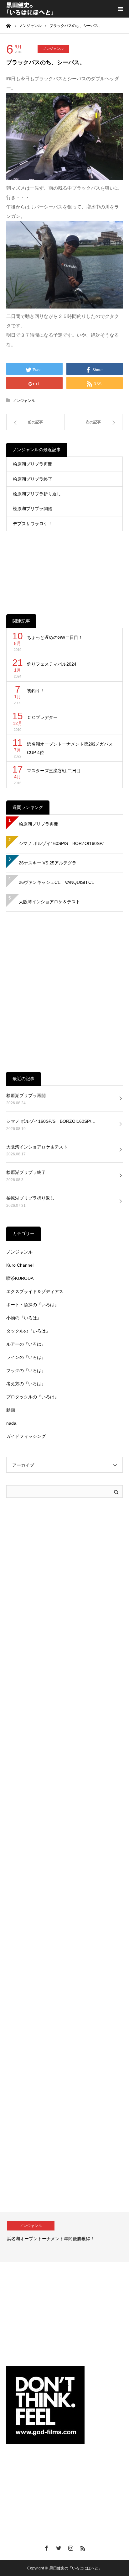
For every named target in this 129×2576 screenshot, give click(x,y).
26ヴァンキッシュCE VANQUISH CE (57, 882)
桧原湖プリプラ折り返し (37, 494)
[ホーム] (8, 25)
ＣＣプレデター (42, 717)
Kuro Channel (20, 1265)
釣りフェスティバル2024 (52, 664)
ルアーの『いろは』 (26, 1344)
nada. (12, 1423)
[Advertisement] (64, 568)
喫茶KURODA (20, 1278)
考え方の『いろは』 (26, 1384)
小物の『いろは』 (24, 1318)
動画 (11, 1410)
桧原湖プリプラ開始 (33, 509)
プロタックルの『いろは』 (33, 1397)
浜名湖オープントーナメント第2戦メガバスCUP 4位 (70, 748)
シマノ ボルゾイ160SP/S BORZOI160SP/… (63, 843)
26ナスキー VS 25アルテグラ (48, 863)
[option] (64, 2237)
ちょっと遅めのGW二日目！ (55, 637)
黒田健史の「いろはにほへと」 (76, 2568)
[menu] (120, 9)
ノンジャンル (53, 49)
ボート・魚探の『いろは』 (33, 1305)
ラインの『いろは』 (26, 1357)
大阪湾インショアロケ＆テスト (49, 902)
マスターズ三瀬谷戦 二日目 (54, 771)
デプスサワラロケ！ (33, 524)
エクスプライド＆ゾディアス (35, 1291)
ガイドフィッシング (26, 1436)
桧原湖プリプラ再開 (33, 464)
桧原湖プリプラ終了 (33, 479)
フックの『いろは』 (26, 1370)
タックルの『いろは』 (28, 1331)
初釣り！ (36, 691)
